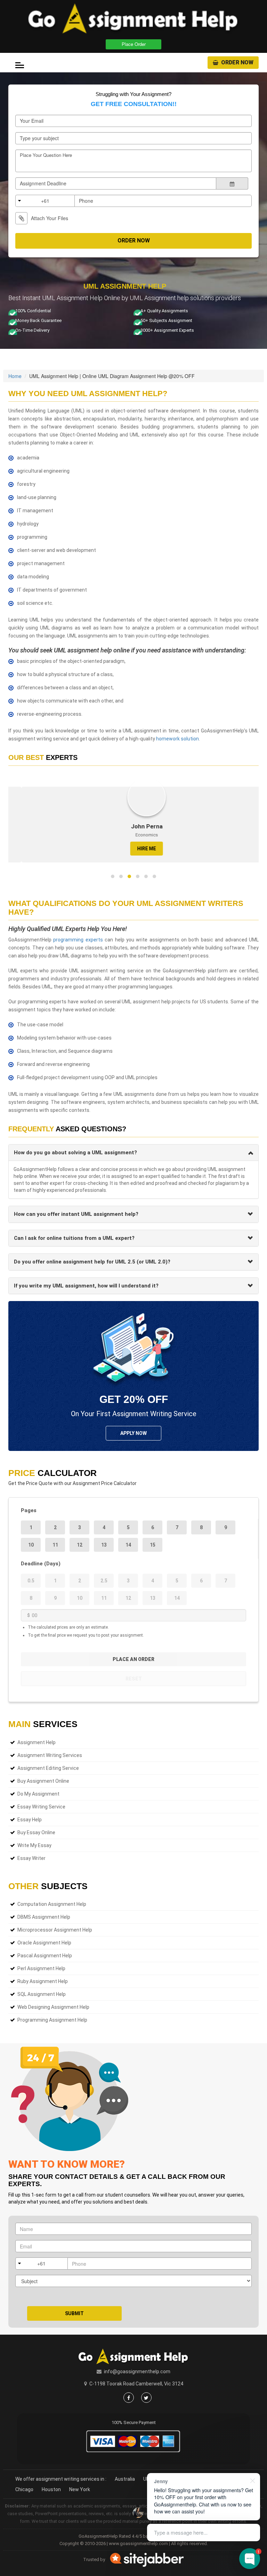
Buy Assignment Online (43, 1781)
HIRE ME (133, 849)
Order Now (237, 62)
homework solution (177, 739)
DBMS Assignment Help (44, 1917)
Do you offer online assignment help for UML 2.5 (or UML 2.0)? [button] (92, 1262)
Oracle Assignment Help (44, 1943)
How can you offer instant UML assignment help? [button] (76, 1214)
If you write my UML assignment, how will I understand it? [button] (86, 1286)
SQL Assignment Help (42, 1994)
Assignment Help (37, 1742)
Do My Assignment (38, 1794)
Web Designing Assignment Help (53, 2007)
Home (15, 376)
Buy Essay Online (36, 1832)
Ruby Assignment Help (43, 1981)
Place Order (134, 44)
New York (80, 2489)
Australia (125, 2479)
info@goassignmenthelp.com (137, 2372)
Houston (51, 2489)
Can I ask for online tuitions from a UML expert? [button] (74, 1238)
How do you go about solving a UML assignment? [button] (75, 1153)
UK (146, 2479)
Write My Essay (34, 1845)
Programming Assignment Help (52, 2020)
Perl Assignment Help (41, 1968)
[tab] (133, 1153)
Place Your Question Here (46, 155)
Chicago (24, 2489)
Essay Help (30, 1820)
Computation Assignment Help (52, 1904)
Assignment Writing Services (50, 1755)
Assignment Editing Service (48, 1768)
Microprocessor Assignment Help (55, 1930)
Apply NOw (133, 1433)
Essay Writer (31, 1858)
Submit (74, 2313)
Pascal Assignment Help (45, 1956)
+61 (45, 201)
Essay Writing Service (41, 1807)
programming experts (78, 940)
